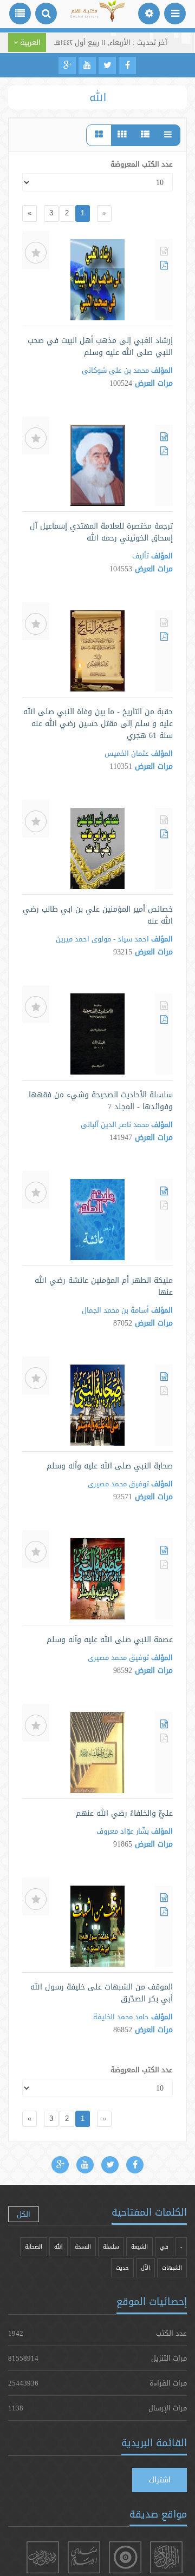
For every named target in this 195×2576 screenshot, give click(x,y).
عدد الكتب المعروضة (142, 164)
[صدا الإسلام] (84, 2557)
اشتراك (160, 2480)
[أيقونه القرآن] (166, 2557)
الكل (24, 2214)
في (164, 2247)
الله (58, 2247)
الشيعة (139, 2247)
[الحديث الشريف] (43, 2557)
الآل (145, 2268)
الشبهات (172, 2268)
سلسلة (111, 2247)
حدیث (122, 2268)
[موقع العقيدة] (125, 2557)
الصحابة (34, 2247)
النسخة (83, 2247)
